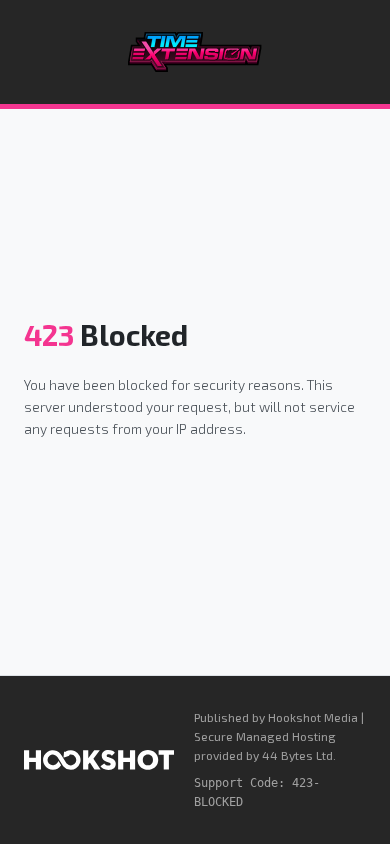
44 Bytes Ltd (297, 755)
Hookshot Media (313, 717)
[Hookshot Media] (99, 760)
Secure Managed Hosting (265, 736)
